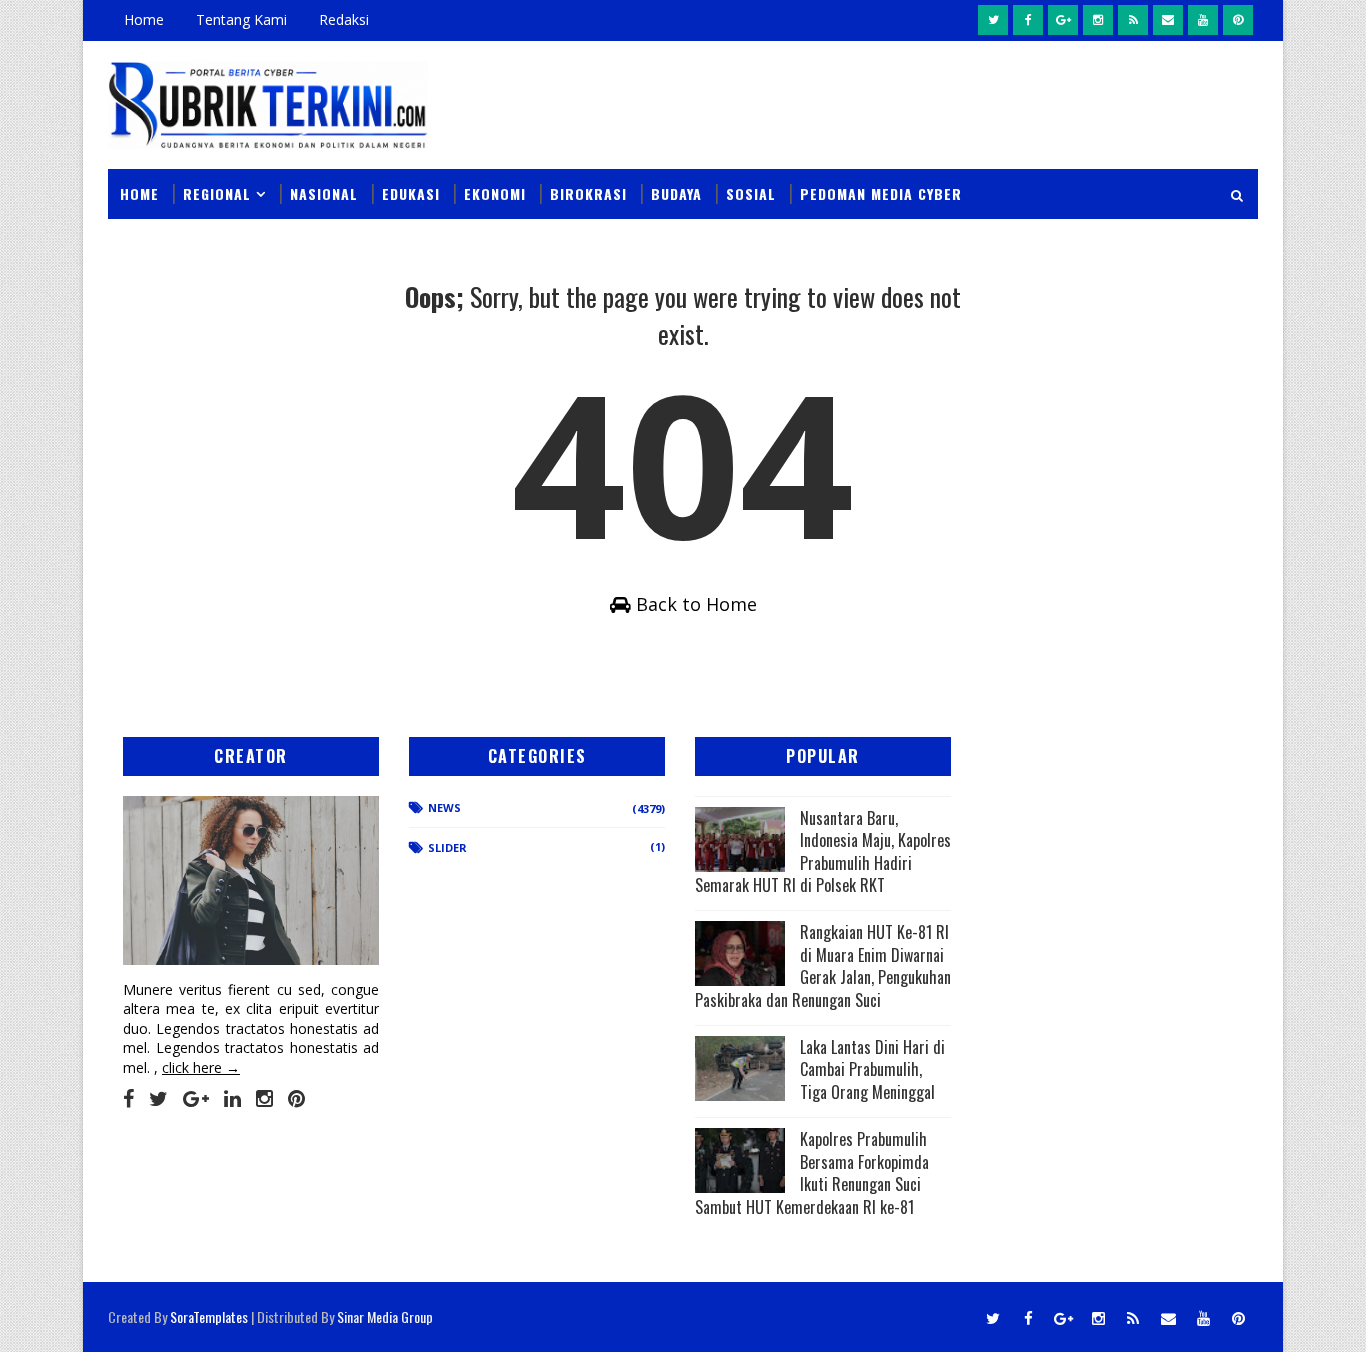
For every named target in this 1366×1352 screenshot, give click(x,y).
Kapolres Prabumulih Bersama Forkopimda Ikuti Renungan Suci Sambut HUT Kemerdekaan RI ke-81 (812, 1172)
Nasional (324, 193)
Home (144, 19)
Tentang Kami (241, 19)
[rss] (1133, 20)
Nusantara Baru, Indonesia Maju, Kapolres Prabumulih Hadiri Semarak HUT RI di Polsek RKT (823, 851)
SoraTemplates (209, 1316)
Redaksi (344, 19)
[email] (1168, 20)
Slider (447, 847)
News (444, 807)
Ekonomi (495, 193)
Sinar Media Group (385, 1316)
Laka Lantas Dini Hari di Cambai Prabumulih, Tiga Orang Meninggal (872, 1069)
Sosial (751, 193)
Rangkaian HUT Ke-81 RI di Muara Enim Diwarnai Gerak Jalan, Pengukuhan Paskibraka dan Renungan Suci (823, 965)
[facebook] (1028, 20)
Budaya (676, 193)
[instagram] (1098, 20)
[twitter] (993, 20)
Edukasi (411, 193)
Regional (217, 193)
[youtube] (1203, 20)
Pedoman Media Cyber (881, 193)
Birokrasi (588, 193)
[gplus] (1063, 20)
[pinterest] (1238, 20)
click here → (201, 1067)
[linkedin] (232, 1099)
